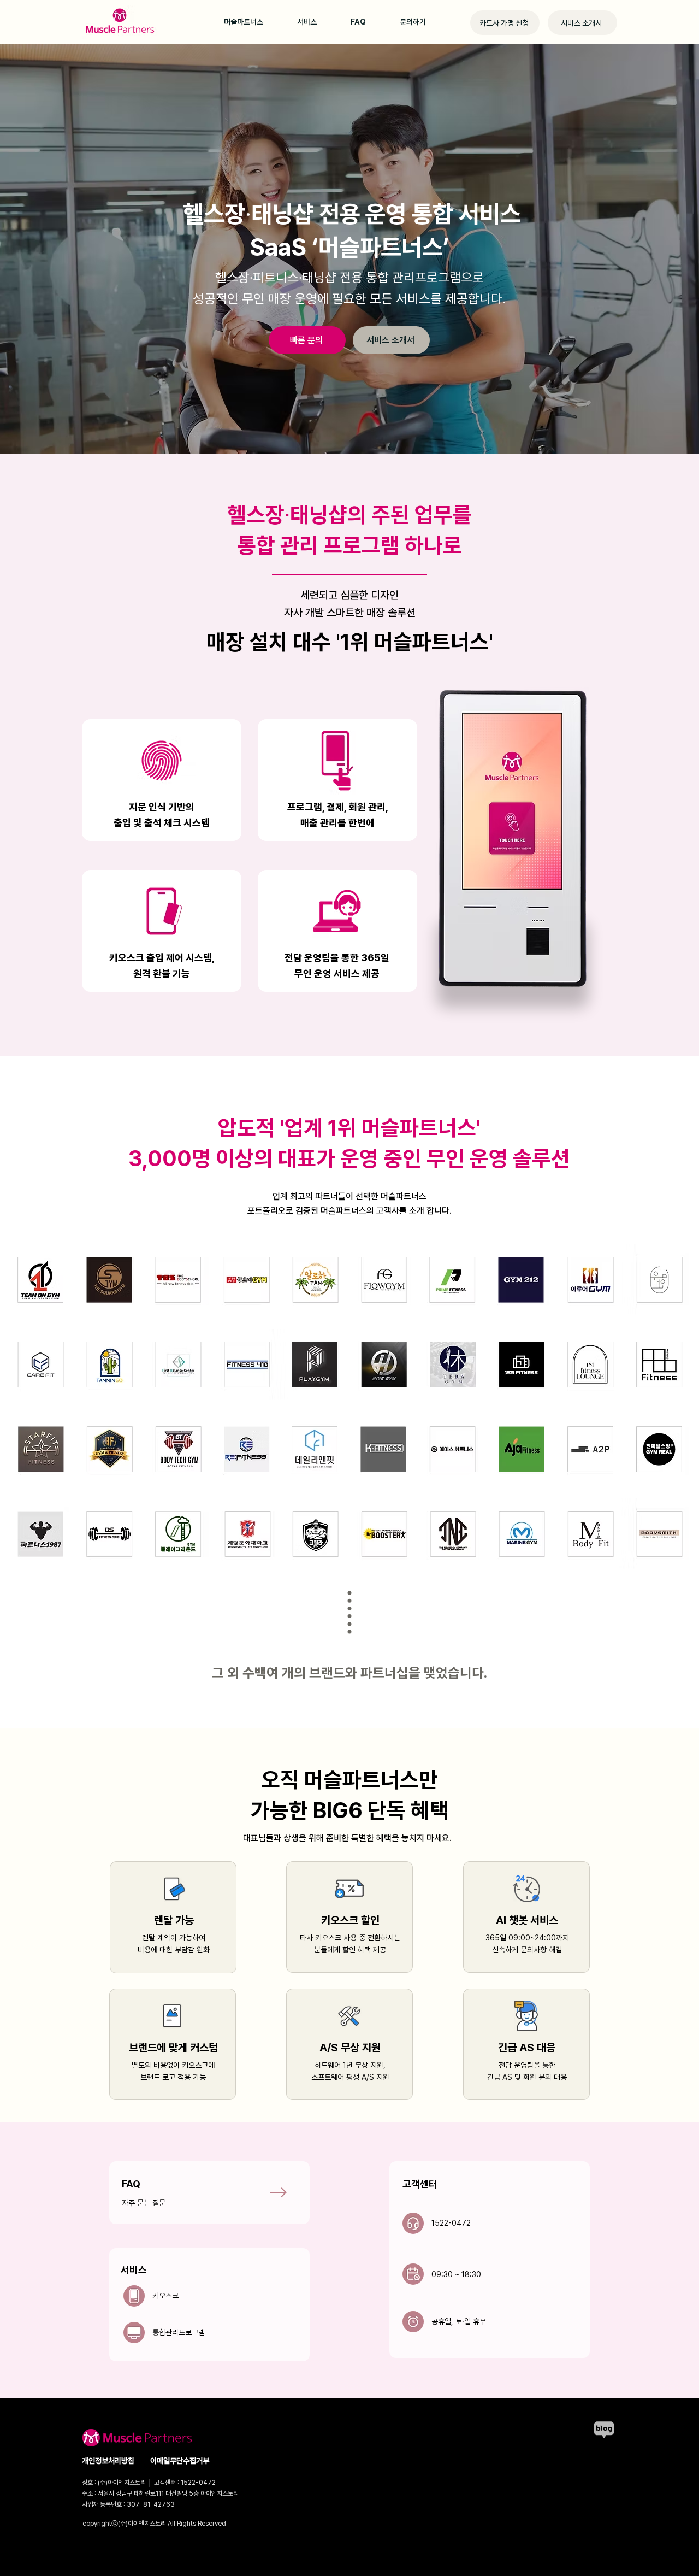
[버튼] (209, 2193)
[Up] (604, 2430)
